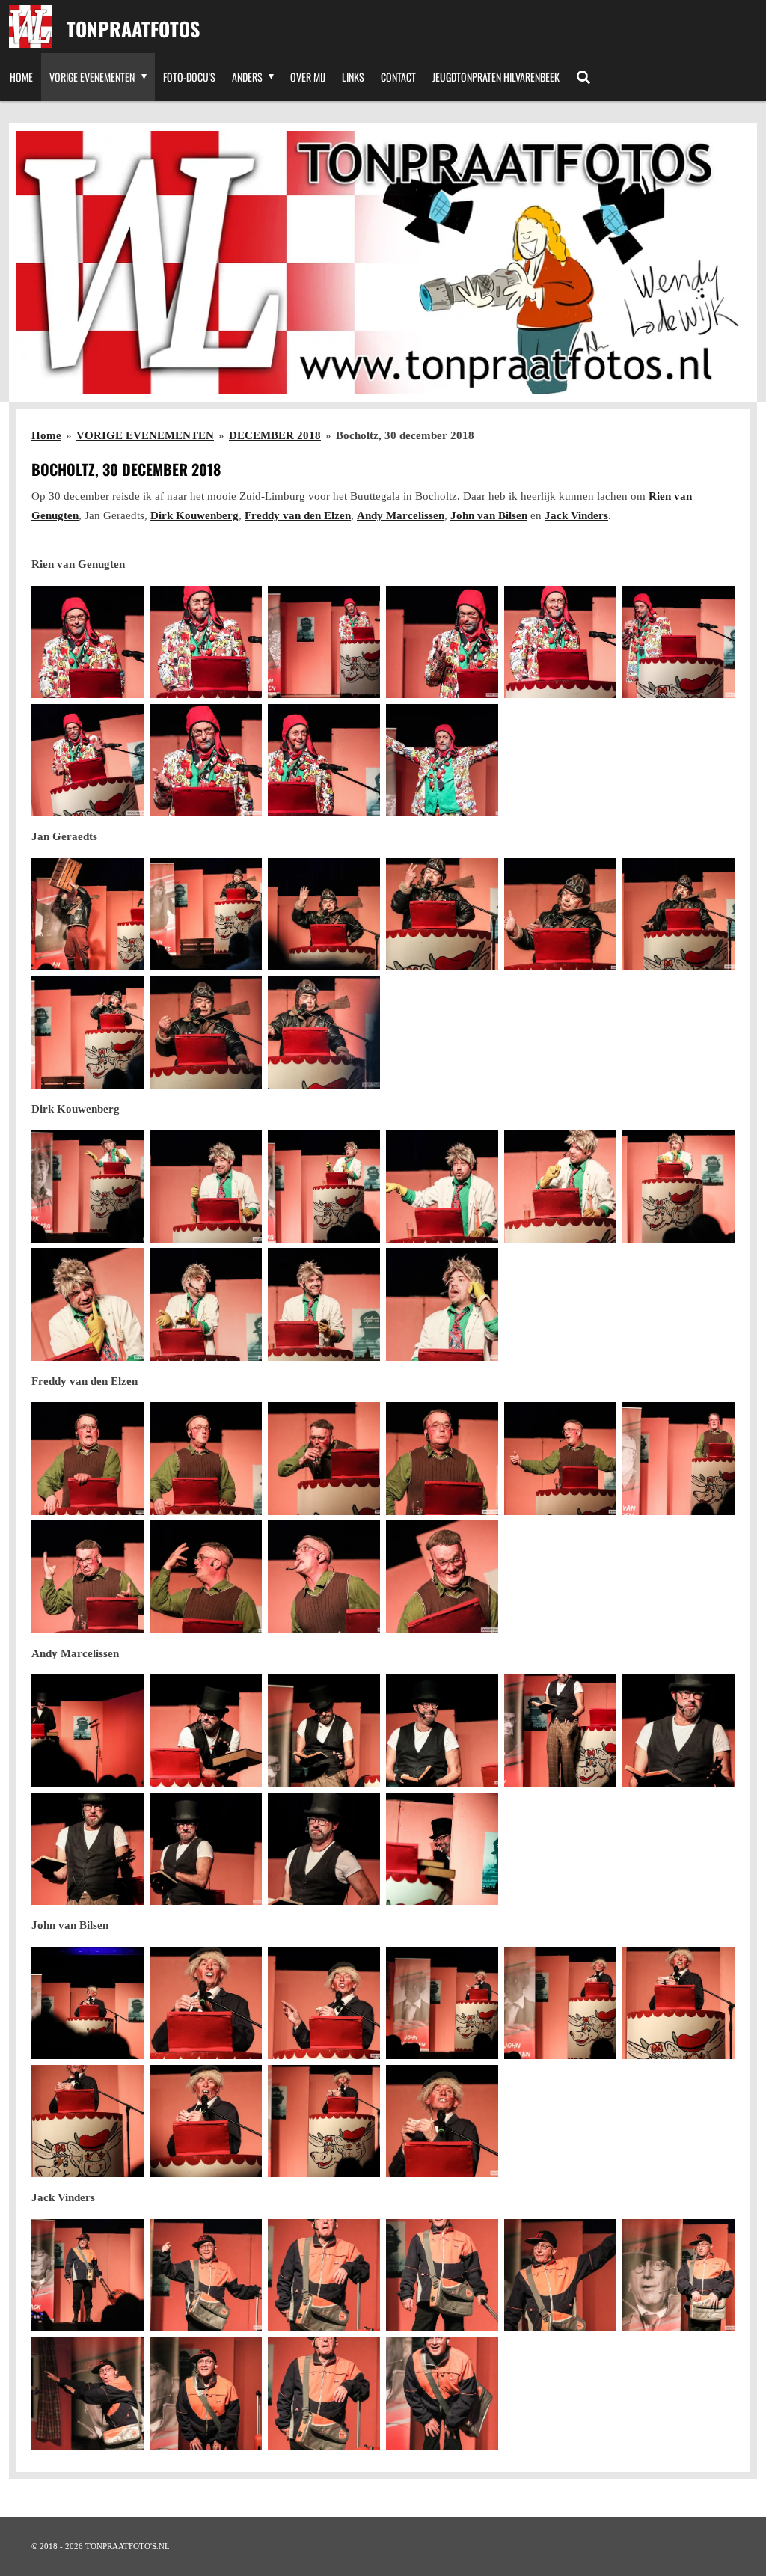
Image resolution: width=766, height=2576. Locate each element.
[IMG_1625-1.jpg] (442, 1458)
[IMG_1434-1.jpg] (88, 642)
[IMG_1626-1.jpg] (560, 1458)
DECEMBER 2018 (275, 435)
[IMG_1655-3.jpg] (324, 1576)
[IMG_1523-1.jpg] (324, 1032)
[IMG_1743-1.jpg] (206, 2003)
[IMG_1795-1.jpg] (678, 2275)
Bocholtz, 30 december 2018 (405, 435)
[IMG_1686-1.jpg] (324, 1731)
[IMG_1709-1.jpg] (88, 1849)
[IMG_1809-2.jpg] (206, 2393)
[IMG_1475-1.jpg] (442, 760)
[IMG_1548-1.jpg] (442, 1187)
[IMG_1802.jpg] (88, 2393)
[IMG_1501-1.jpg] (442, 914)
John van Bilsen (489, 515)
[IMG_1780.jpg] (88, 2275)
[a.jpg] (324, 2393)
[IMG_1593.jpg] (88, 1458)
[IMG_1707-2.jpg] (678, 1731)
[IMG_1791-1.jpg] (560, 2275)
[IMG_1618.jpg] (324, 1458)
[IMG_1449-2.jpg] (560, 642)
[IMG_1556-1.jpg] (678, 1187)
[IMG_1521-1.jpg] (206, 1032)
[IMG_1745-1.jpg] (324, 2003)
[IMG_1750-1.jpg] (560, 2003)
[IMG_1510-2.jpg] (560, 914)
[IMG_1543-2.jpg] (324, 1187)
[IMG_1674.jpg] (206, 1731)
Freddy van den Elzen (298, 515)
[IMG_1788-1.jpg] (324, 2275)
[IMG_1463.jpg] (88, 760)
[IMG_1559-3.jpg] (88, 1305)
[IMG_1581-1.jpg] (442, 1305)
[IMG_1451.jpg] (678, 642)
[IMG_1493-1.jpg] (206, 914)
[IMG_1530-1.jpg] (88, 1187)
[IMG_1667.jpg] (442, 1576)
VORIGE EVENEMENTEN (145, 435)
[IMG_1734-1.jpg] (442, 1849)
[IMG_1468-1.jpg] (206, 760)
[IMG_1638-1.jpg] (678, 1458)
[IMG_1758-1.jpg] (206, 2121)
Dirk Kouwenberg (194, 515)
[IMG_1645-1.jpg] (88, 1576)
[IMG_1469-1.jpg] (324, 760)
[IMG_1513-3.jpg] (678, 914)
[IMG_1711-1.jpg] (206, 1849)
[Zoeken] (583, 77)
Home (46, 435)
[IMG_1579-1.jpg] (324, 1305)
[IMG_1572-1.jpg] (206, 1305)
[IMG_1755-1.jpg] (88, 2121)
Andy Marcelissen (401, 515)
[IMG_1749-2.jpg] (442, 2003)
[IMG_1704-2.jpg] (560, 1731)
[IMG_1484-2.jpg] (88, 914)
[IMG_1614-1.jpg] (206, 1458)
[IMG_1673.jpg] (88, 1731)
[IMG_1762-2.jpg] (442, 2121)
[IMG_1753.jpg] (678, 2003)
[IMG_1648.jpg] (206, 1576)
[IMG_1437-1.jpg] (324, 642)
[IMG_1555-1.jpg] (560, 1187)
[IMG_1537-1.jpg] (206, 1187)
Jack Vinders (576, 515)
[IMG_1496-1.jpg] (324, 914)
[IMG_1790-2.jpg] (442, 2275)
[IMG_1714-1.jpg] (324, 1849)
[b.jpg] (442, 2393)
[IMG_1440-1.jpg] (442, 642)
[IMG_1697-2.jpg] (442, 1731)
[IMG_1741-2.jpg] (88, 2003)
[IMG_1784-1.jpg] (206, 2275)
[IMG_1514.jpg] (88, 1032)
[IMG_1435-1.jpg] (206, 642)
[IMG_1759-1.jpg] (324, 2121)
